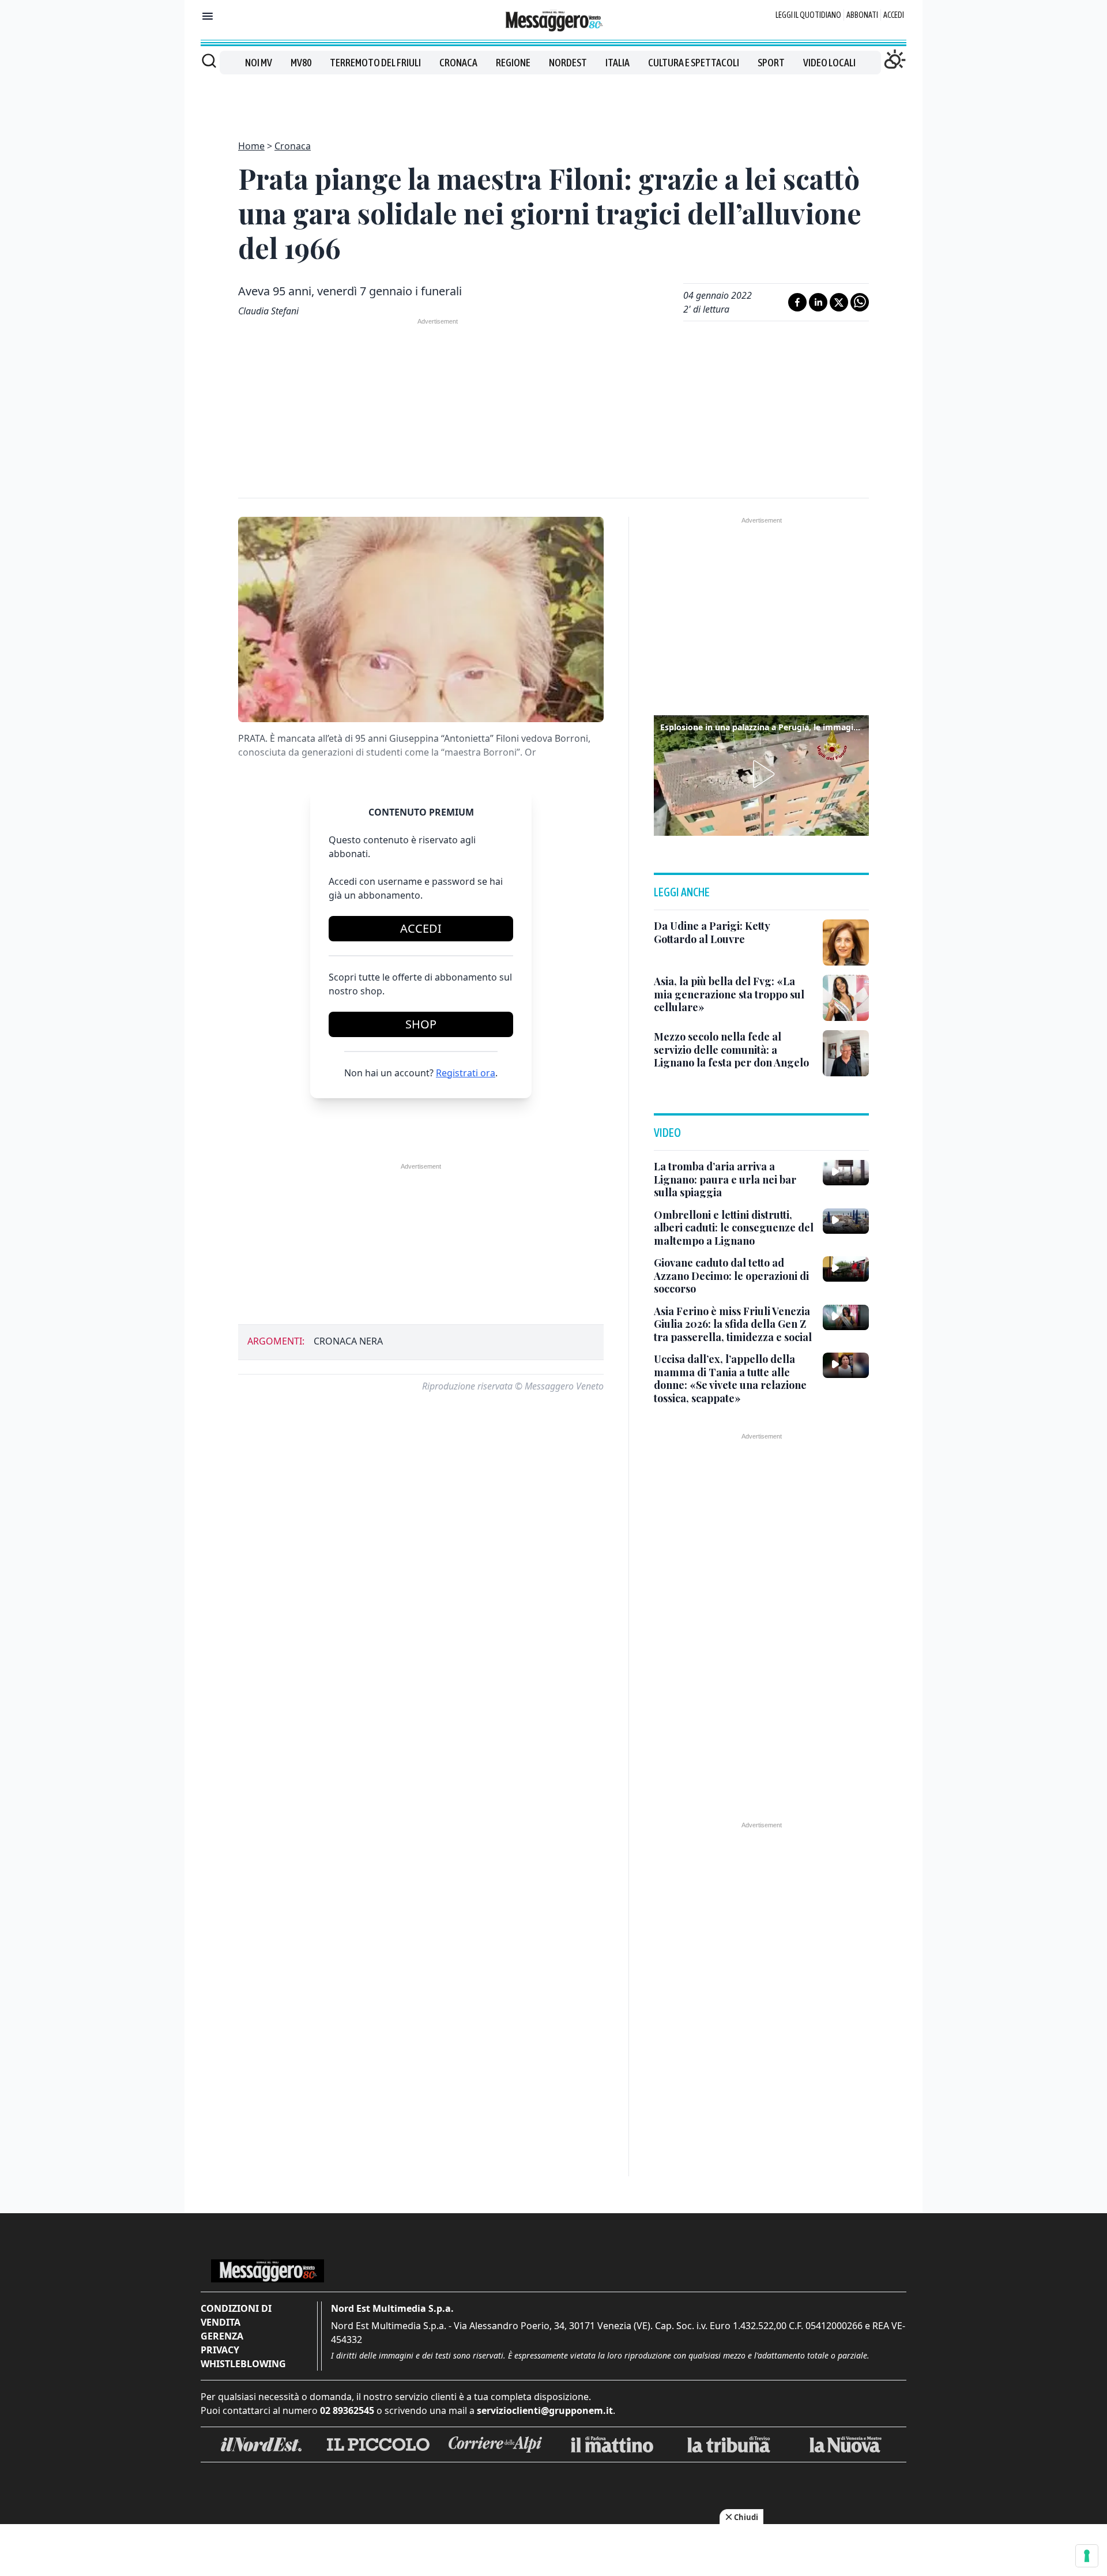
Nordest (568, 63)
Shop (421, 1024)
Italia (617, 63)
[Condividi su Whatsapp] (860, 302)
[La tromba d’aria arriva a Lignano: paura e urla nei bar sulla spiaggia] (846, 1173)
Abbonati (862, 15)
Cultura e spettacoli (694, 63)
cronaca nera (348, 1341)
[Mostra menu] (208, 16)
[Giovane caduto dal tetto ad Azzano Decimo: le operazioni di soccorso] (846, 1269)
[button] (762, 774)
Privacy (220, 2350)
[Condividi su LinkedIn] (818, 302)
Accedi (894, 15)
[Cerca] (209, 61)
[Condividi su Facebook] (797, 302)
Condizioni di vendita (236, 2315)
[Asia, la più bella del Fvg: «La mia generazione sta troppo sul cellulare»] (846, 998)
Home (251, 146)
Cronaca (458, 63)
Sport (771, 63)
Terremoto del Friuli (375, 63)
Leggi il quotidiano (808, 15)
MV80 (301, 63)
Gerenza (222, 2336)
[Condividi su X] (839, 302)
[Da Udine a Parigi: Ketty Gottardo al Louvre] (846, 942)
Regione (513, 63)
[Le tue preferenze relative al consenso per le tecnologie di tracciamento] (1087, 2556)
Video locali (829, 63)
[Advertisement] (553, 100)
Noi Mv (259, 63)
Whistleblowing (243, 2364)
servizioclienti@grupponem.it (545, 2410)
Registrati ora (466, 1073)
